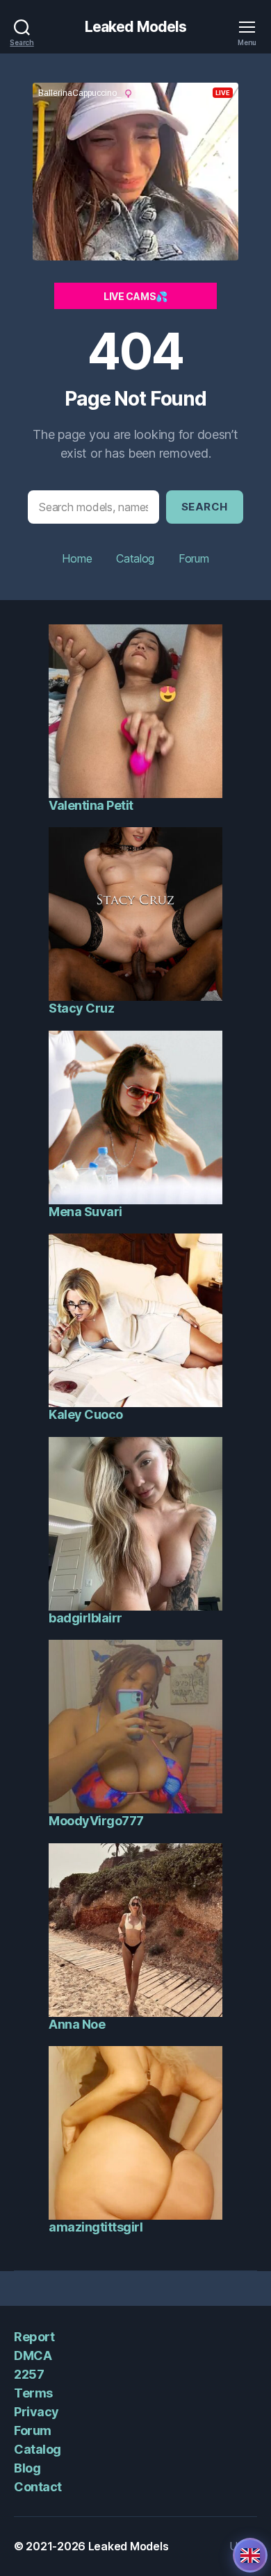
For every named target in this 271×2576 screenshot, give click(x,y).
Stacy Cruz (81, 1008)
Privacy (36, 2412)
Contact (38, 2487)
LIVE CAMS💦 (135, 296)
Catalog (135, 558)
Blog (27, 2468)
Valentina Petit (91, 805)
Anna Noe (77, 2024)
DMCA (33, 2355)
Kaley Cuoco (86, 1414)
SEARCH (205, 507)
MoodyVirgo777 (96, 1821)
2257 (29, 2374)
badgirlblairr (85, 1618)
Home (77, 558)
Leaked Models (136, 27)
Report (34, 2337)
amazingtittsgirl (96, 2227)
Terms (33, 2393)
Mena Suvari (85, 1212)
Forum (194, 558)
